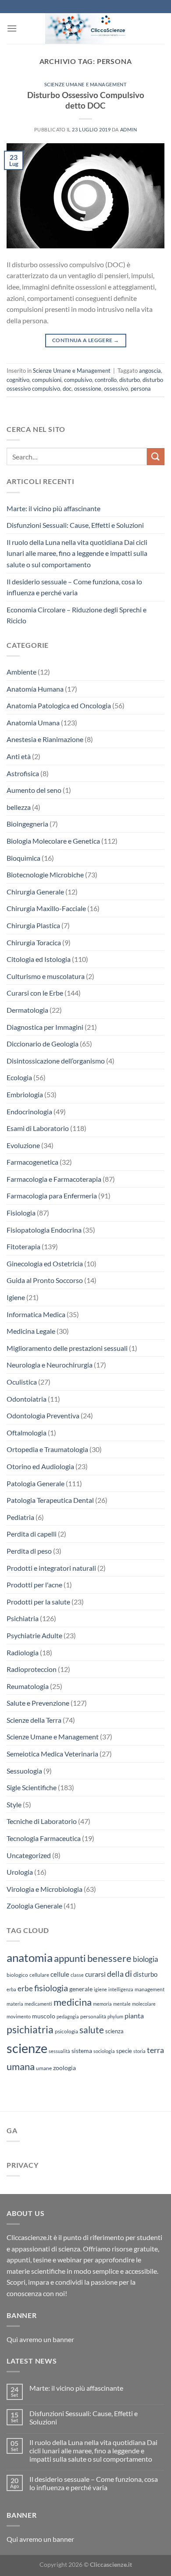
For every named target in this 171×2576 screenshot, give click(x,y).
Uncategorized (29, 1855)
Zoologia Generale (34, 1906)
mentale (122, 2004)
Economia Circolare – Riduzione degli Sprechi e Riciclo (77, 615)
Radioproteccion (32, 1669)
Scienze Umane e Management (86, 84)
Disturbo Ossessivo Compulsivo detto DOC (86, 100)
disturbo (130, 380)
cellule (60, 1974)
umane (44, 2068)
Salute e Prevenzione (38, 1703)
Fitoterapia (23, 1246)
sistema (82, 2051)
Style (14, 1804)
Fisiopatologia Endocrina (44, 1230)
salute (92, 2030)
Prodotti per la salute (38, 1602)
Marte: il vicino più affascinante (53, 508)
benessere (109, 1958)
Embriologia (25, 1094)
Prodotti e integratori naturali (51, 1568)
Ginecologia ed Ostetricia (45, 1263)
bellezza (19, 807)
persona (141, 389)
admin (129, 129)
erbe (25, 1988)
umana (21, 2066)
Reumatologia (28, 1686)
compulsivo (78, 380)
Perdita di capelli (32, 1534)
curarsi (95, 1974)
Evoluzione (23, 1145)
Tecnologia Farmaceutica (44, 1838)
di (128, 1973)
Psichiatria (23, 1618)
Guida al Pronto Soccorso (45, 1280)
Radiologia (23, 1652)
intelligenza (121, 1989)
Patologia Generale (36, 1483)
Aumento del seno (34, 790)
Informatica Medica (36, 1314)
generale (81, 1989)
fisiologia (51, 1988)
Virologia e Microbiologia (45, 1889)
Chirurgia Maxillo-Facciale (46, 908)
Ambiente (21, 672)
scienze (27, 2048)
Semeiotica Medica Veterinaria (52, 1754)
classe (77, 1975)
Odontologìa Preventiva (43, 1415)
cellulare (39, 1975)
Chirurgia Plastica (33, 925)
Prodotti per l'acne (34, 1585)
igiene (100, 1989)
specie (124, 2051)
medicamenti (38, 2004)
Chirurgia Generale (35, 892)
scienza (114, 2031)
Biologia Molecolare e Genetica (53, 841)
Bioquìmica (23, 858)
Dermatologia (27, 1010)
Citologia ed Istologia (39, 959)
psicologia (66, 2031)
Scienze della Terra (34, 1720)
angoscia (150, 371)
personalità (93, 2016)
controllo (106, 380)
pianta (134, 2016)
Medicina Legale (31, 1331)
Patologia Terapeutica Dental (50, 1500)
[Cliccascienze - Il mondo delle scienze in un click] (91, 28)
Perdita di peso (29, 1551)
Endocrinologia (29, 1111)
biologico (17, 1975)
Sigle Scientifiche (32, 1787)
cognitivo (18, 380)
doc (67, 389)
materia (15, 2004)
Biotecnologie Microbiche (45, 875)
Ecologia (19, 1077)
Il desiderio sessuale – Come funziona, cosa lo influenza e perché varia (74, 587)
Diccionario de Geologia (43, 1044)
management (150, 1989)
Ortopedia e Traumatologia (47, 1449)
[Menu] (12, 28)
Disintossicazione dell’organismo (56, 1061)
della (115, 1974)
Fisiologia (21, 1213)
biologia (146, 1959)
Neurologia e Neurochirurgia (50, 1365)
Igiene (16, 1297)
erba (11, 1989)
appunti (70, 1958)
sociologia (104, 2051)
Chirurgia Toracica (34, 942)
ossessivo (116, 389)
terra (155, 2050)
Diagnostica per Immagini (45, 1027)
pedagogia (68, 2016)
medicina (73, 2002)
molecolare (144, 2004)
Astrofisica (23, 773)
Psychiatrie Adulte (34, 1635)
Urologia (20, 1872)
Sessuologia (24, 1771)
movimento (19, 2016)
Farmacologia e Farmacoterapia (54, 1179)
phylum (115, 2016)
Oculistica (22, 1382)
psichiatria (30, 2029)
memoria (102, 2004)
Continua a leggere (85, 340)
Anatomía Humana (35, 689)
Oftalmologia (27, 1433)
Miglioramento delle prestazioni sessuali (67, 1348)
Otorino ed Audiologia (40, 1466)
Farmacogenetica (32, 1162)
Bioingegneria (27, 824)
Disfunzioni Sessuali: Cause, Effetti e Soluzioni (75, 525)
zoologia (64, 2068)
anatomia (30, 1958)
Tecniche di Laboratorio (42, 1821)
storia (139, 2051)
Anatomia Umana (33, 723)
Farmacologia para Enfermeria (52, 1196)
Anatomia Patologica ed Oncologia (59, 705)
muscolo (44, 2016)
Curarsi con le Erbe (35, 993)
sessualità (59, 2051)
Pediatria (20, 1517)
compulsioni (47, 380)
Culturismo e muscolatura (46, 976)
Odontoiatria (27, 1399)
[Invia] (156, 457)
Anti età (19, 756)
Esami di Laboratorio (38, 1128)
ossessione (88, 389)
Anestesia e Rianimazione (45, 739)
